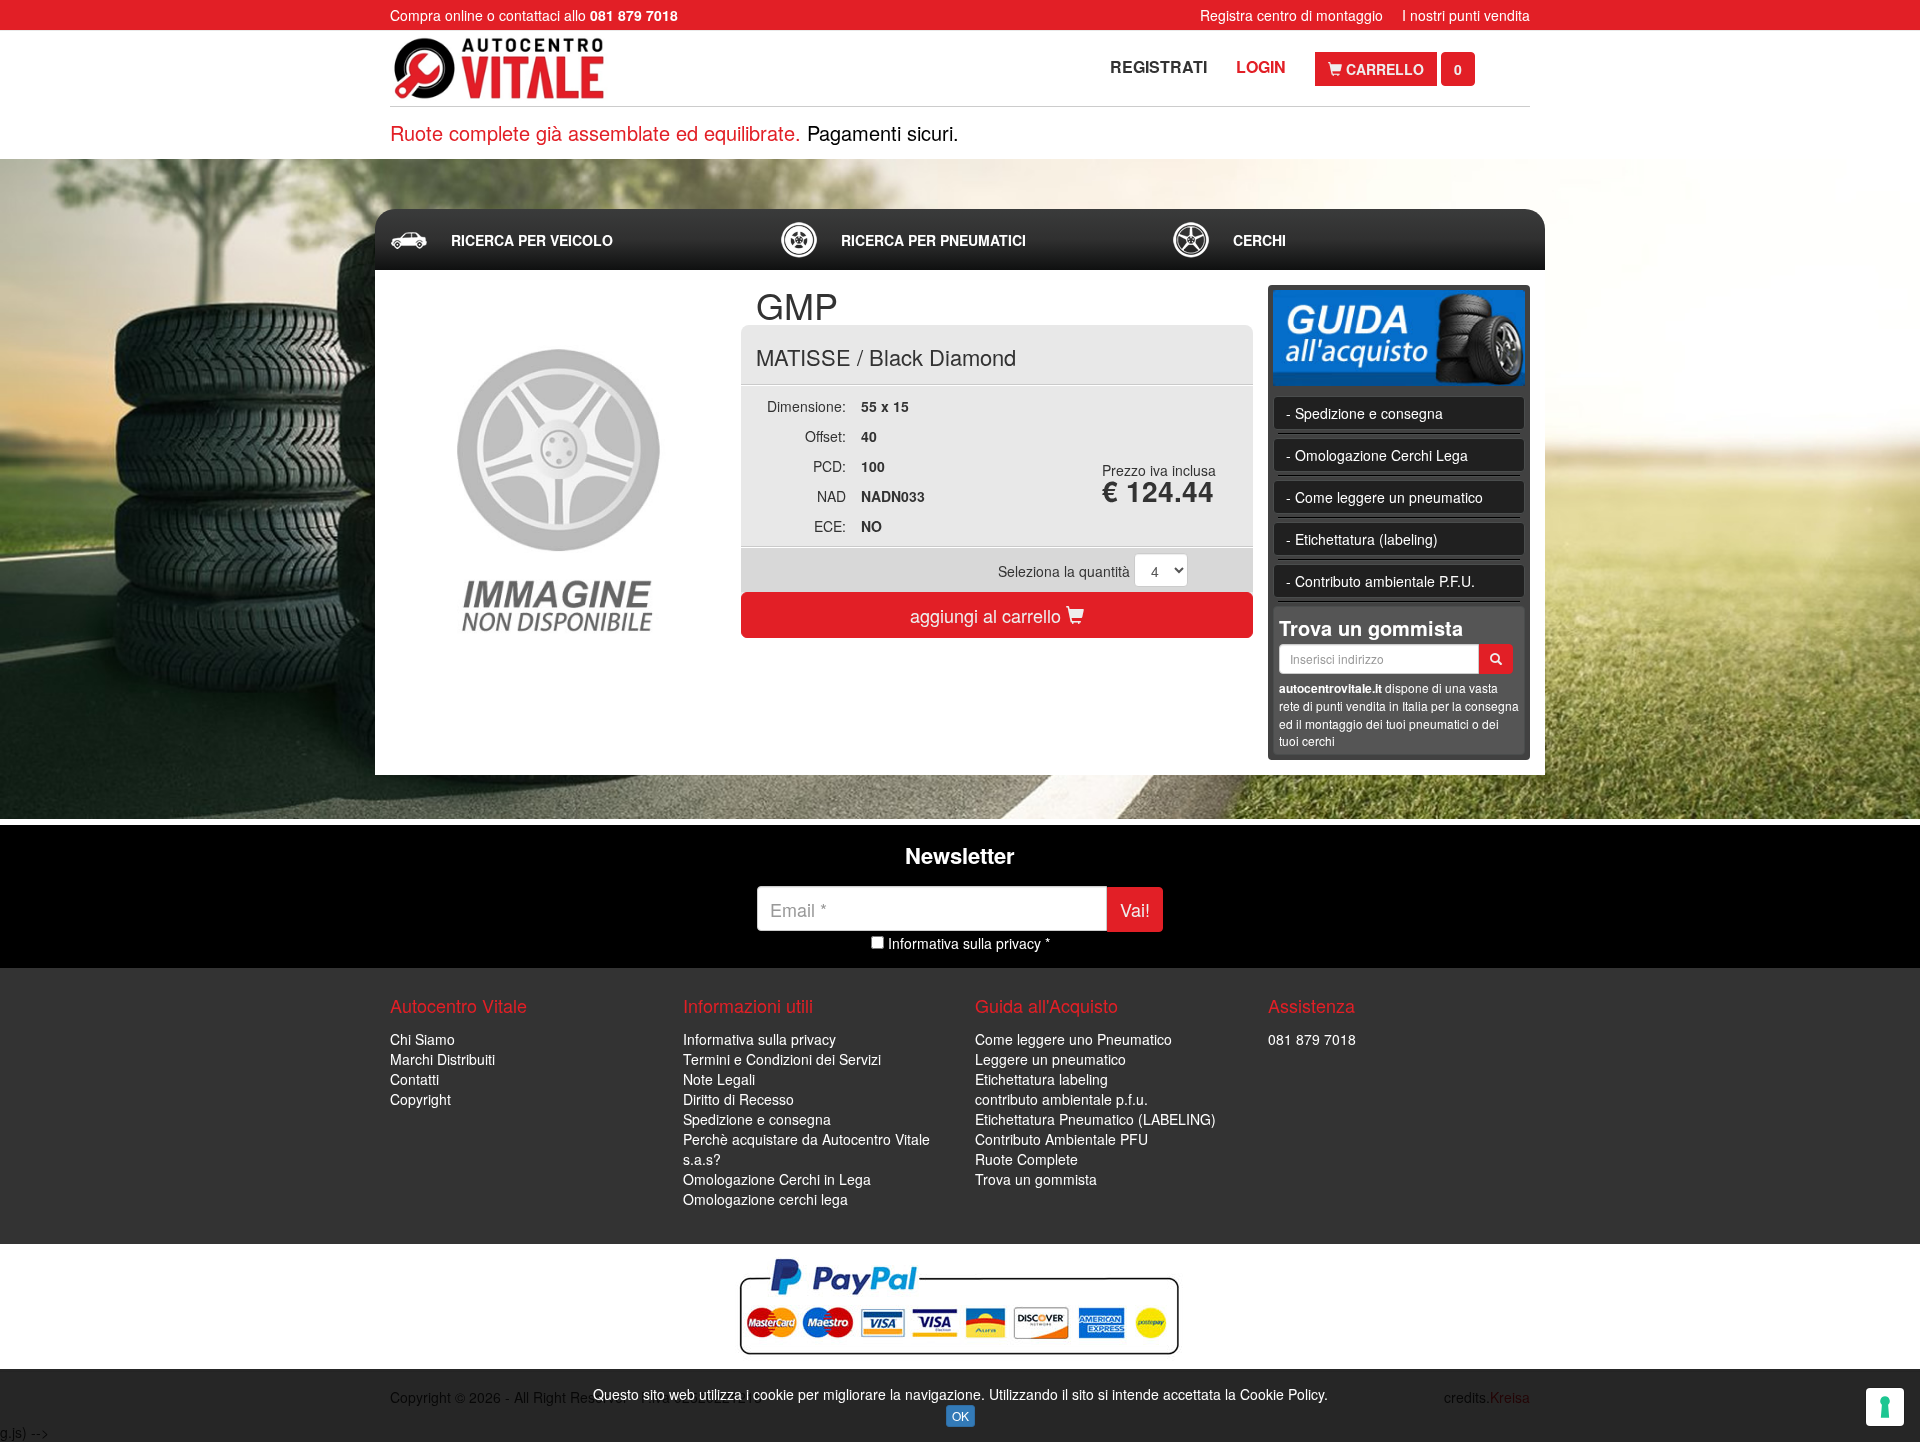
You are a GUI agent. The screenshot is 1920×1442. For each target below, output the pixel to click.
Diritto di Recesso (738, 1099)
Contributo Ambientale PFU (1061, 1139)
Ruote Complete (1026, 1159)
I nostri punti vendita (1466, 15)
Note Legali (719, 1079)
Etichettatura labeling (1041, 1079)
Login (1261, 66)
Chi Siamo (422, 1039)
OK (960, 1415)
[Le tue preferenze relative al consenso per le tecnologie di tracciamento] (1885, 1407)
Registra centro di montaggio (1291, 15)
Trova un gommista (1036, 1179)
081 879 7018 (1312, 1039)
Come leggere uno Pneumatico (1073, 1039)
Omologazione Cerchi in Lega (777, 1179)
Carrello (1383, 69)
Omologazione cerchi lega (765, 1199)
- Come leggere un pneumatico (1384, 497)
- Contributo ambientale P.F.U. (1380, 581)
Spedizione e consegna (757, 1119)
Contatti (414, 1079)
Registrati (1158, 66)
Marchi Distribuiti (442, 1059)
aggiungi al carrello (988, 615)
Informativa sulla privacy (759, 1039)
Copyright (420, 1099)
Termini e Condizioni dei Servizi (782, 1059)
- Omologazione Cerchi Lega (1377, 455)
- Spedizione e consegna (1364, 413)
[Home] (517, 68)
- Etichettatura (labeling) (1362, 539)
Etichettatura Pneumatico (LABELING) (1095, 1119)
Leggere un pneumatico (1050, 1059)
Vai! (1135, 909)
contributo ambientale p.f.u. (1061, 1099)
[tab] (569, 240)
